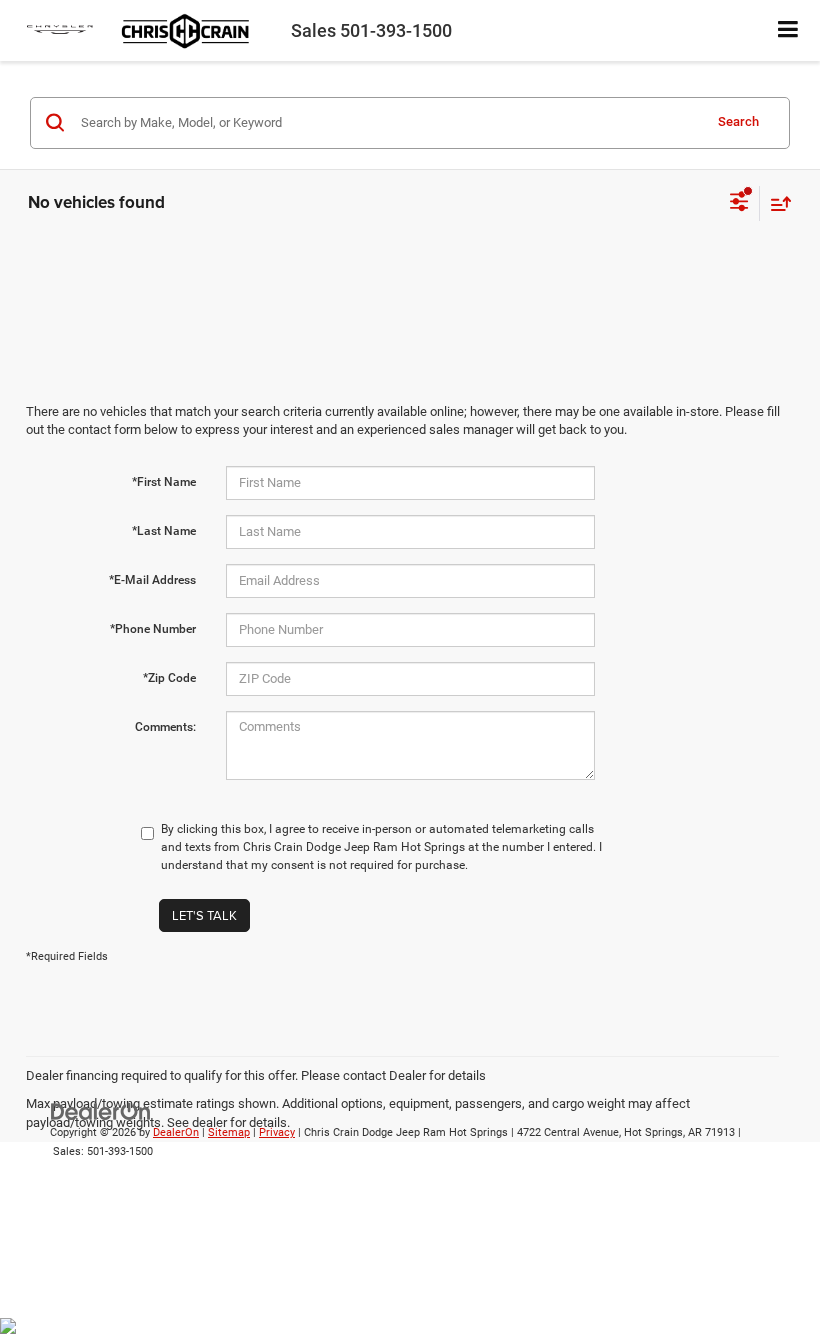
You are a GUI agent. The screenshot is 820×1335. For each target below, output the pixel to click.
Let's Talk (204, 915)
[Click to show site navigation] (788, 30)
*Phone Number (153, 629)
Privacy (277, 1132)
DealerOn (176, 1132)
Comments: (165, 727)
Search (738, 121)
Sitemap (229, 1132)
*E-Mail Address (152, 580)
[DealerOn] (101, 1111)
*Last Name (164, 531)
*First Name (164, 482)
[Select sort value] (776, 203)
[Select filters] (739, 204)
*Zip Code (169, 678)
